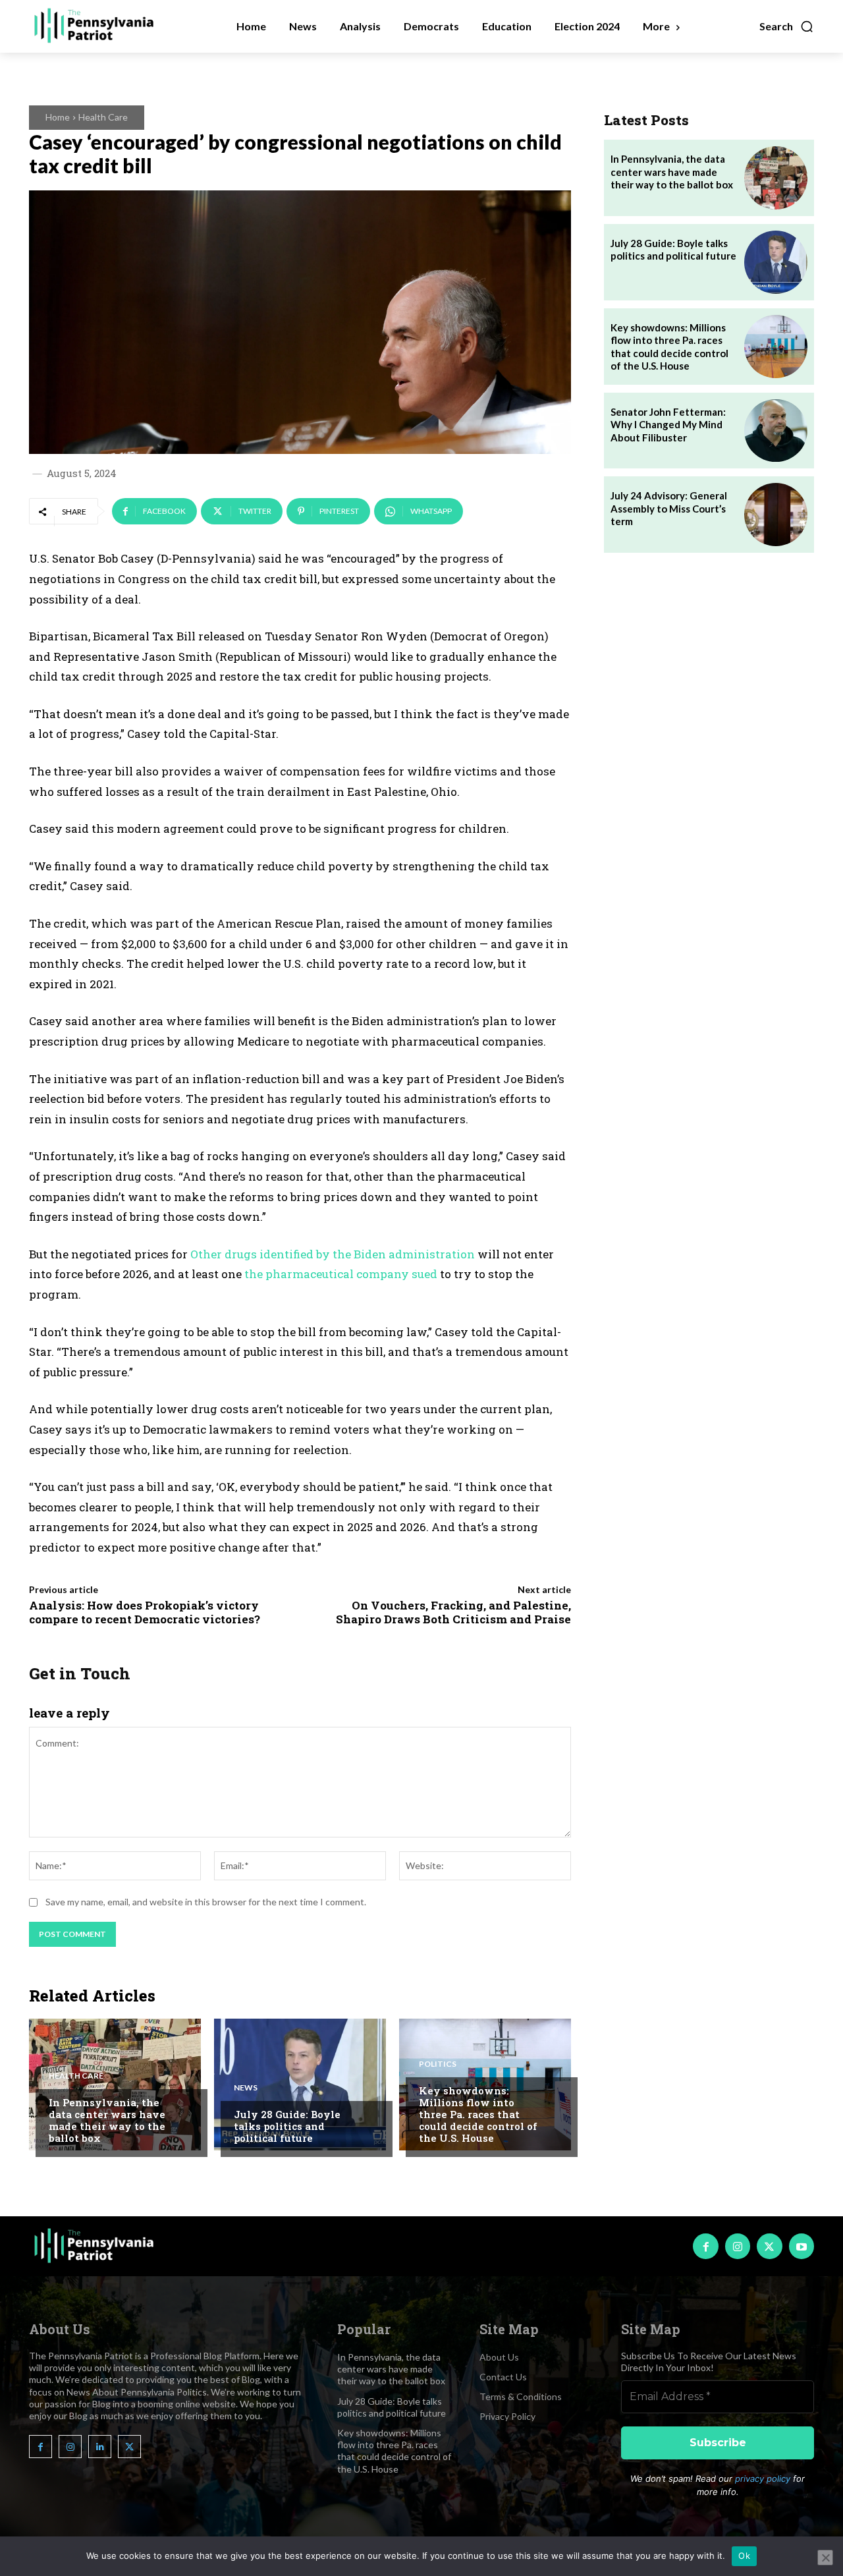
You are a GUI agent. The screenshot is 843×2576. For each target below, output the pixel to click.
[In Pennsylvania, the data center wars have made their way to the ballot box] (115, 2085)
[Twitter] (769, 2246)
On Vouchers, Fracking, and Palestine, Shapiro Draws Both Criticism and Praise (453, 1612)
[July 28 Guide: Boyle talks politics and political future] (300, 2085)
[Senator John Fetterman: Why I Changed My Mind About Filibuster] (776, 431)
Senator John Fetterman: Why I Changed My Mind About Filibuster (668, 425)
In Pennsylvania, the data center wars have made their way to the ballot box (107, 2120)
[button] (787, 26)
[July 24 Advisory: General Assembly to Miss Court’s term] (776, 515)
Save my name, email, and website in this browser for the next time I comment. (206, 1902)
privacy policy (763, 2478)
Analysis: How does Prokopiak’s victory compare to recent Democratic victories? (145, 1612)
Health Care (103, 117)
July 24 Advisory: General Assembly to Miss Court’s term (669, 508)
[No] (825, 2558)
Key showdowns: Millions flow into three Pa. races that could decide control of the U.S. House (478, 2114)
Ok (744, 2556)
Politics (438, 2064)
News (246, 2088)
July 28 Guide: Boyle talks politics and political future (287, 2126)
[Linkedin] (100, 2447)
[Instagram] (738, 2246)
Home (58, 117)
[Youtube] (802, 2246)
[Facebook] (705, 2246)
